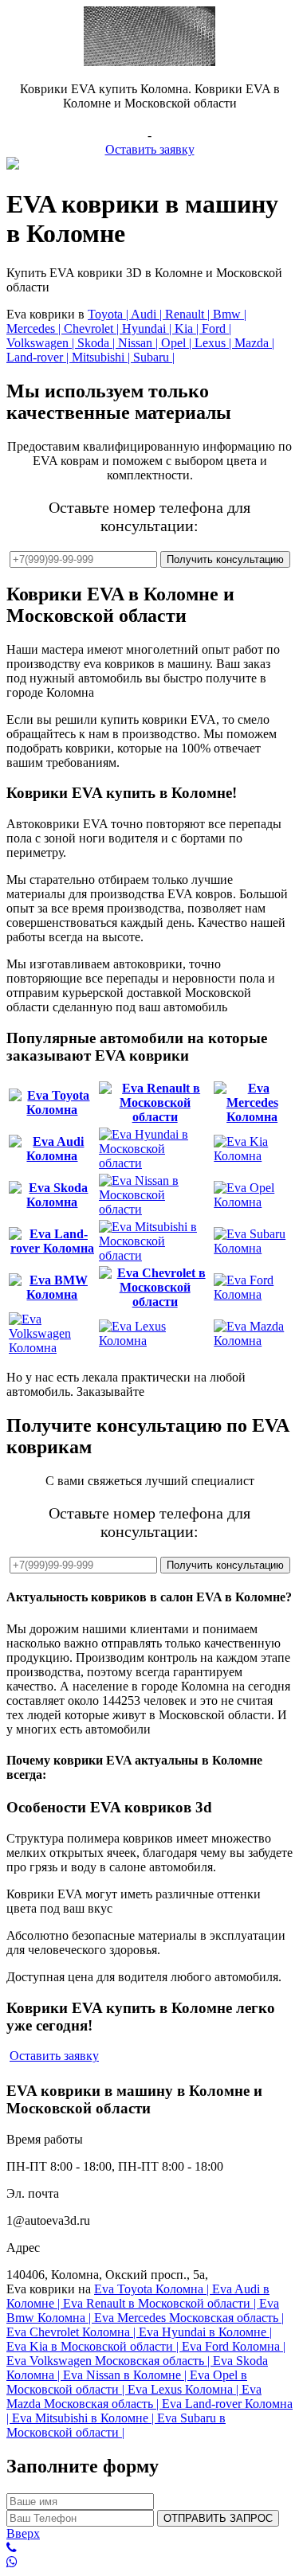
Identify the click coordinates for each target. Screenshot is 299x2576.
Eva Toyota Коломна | (153, 2289)
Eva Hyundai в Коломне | (205, 2332)
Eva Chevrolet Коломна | (73, 2332)
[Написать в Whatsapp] (149, 2562)
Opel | (178, 343)
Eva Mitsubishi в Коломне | (85, 2418)
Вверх (23, 2533)
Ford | (216, 328)
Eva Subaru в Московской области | (116, 2425)
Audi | (148, 314)
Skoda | (98, 343)
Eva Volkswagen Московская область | (110, 2361)
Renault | (189, 314)
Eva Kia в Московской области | (94, 2346)
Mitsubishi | (102, 357)
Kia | (188, 328)
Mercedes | (35, 328)
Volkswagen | (42, 343)
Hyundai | (148, 328)
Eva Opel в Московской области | (127, 2382)
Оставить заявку (150, 149)
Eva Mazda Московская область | (134, 2396)
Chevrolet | (93, 328)
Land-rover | (39, 357)
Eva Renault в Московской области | (161, 2303)
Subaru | (154, 357)
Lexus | (214, 343)
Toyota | (109, 314)
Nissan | (140, 343)
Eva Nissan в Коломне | (126, 2375)
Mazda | (254, 343)
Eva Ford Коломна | (234, 2346)
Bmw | (230, 314)
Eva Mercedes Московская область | (189, 2318)
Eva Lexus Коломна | (185, 2389)
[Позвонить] (149, 2548)
